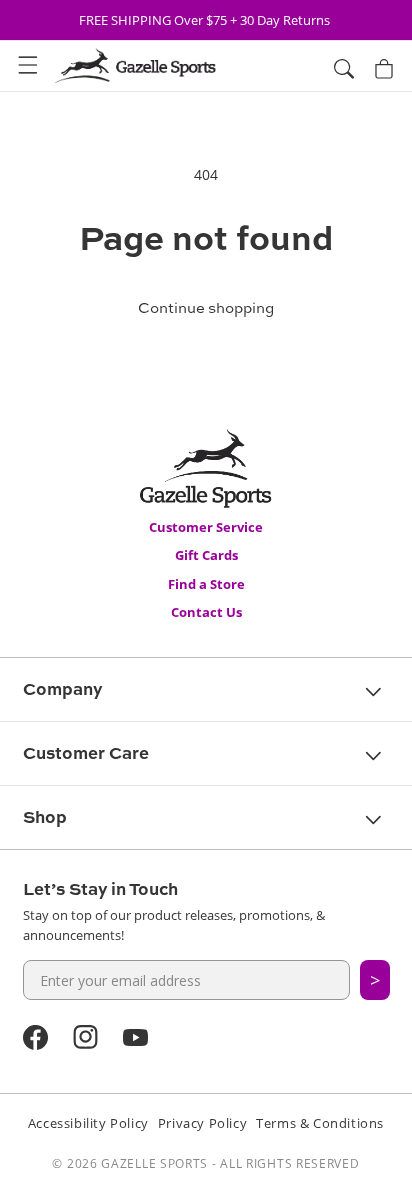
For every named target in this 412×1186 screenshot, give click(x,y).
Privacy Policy (202, 1123)
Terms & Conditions (320, 1123)
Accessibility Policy (88, 1123)
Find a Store (206, 584)
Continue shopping (206, 307)
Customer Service (206, 527)
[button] (28, 66)
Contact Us (206, 612)
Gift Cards (206, 555)
